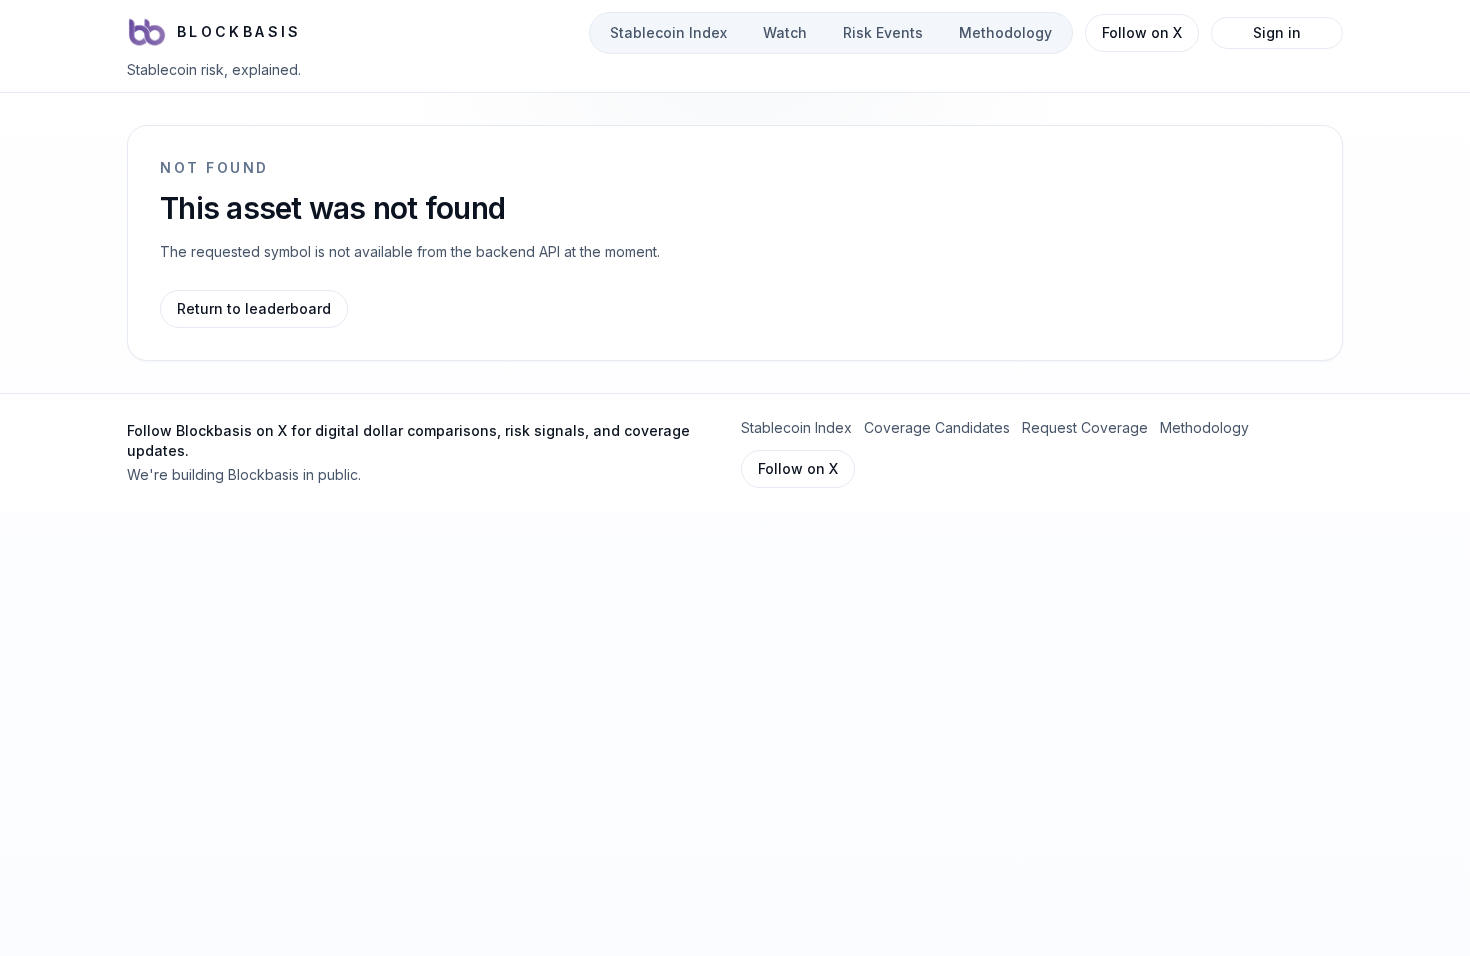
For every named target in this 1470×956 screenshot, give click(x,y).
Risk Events (883, 32)
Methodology (1005, 32)
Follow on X (1142, 32)
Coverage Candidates (937, 427)
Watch (785, 32)
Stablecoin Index (668, 32)
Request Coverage (1085, 427)
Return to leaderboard (254, 308)
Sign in (1277, 32)
